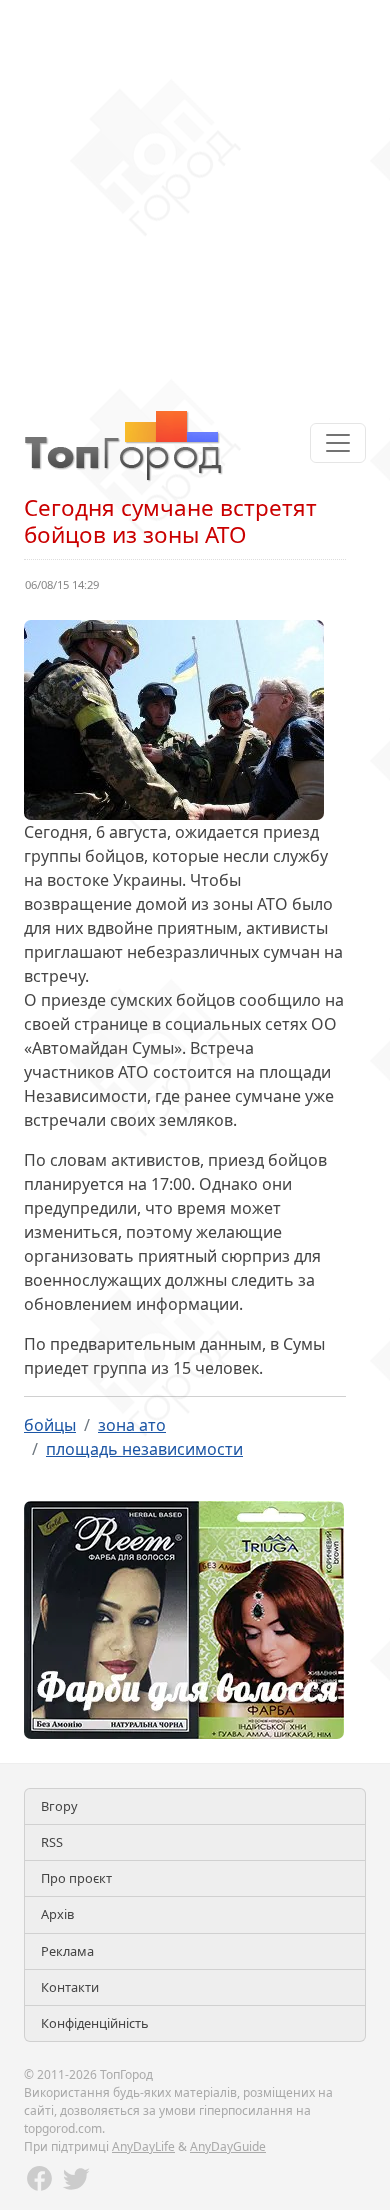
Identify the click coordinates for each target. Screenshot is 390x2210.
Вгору (59, 1806)
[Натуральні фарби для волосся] (184, 1618)
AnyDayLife (143, 2146)
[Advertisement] (195, 195)
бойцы (50, 1425)
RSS (52, 1842)
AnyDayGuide (228, 2146)
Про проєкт (76, 1878)
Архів (57, 1914)
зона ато (132, 1425)
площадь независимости (144, 1449)
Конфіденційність (95, 2023)
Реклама (67, 1951)
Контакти (70, 1987)
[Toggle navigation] (338, 443)
